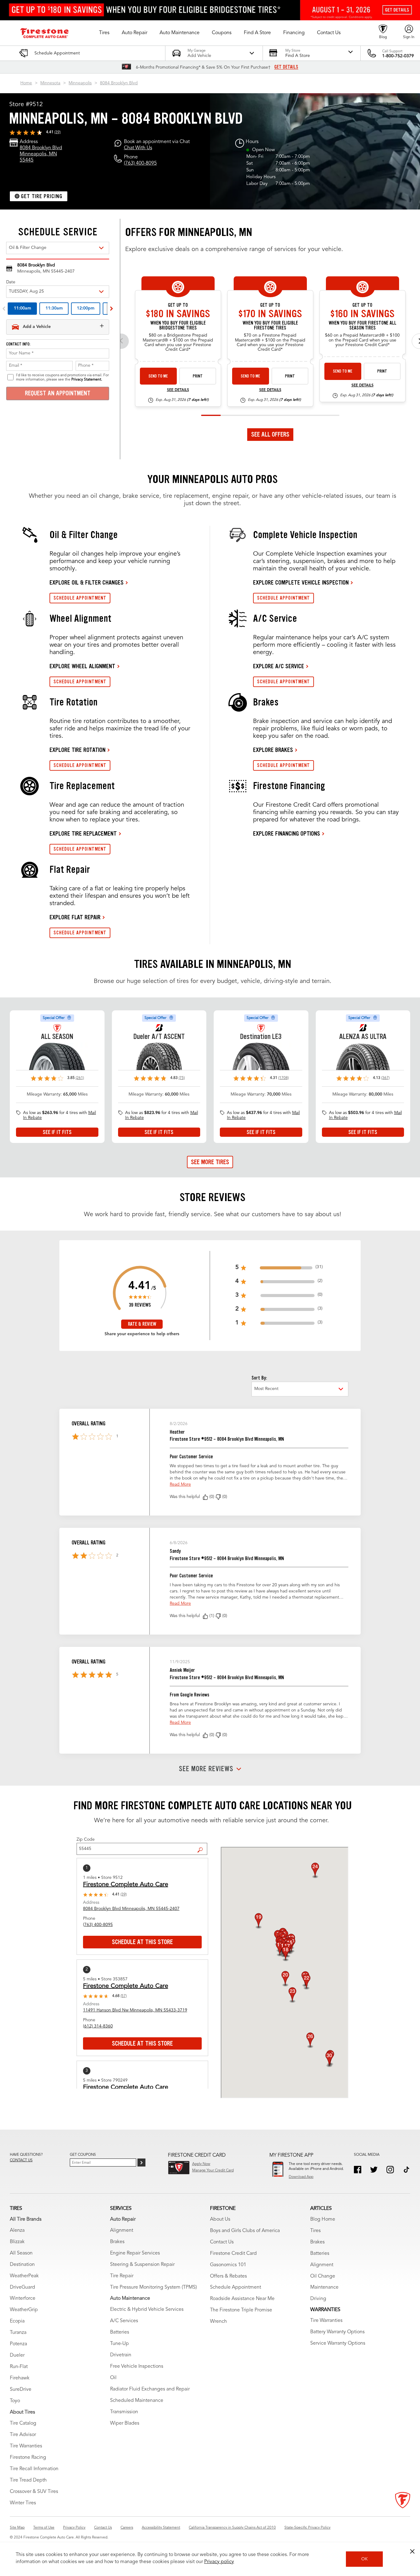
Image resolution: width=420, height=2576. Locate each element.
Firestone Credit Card (233, 2254)
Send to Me (158, 376)
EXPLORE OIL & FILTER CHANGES (87, 582)
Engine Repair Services (135, 2253)
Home (26, 83)
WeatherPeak (24, 2276)
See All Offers (270, 434)
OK (365, 2559)
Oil (113, 2378)
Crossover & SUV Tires (34, 2492)
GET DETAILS (286, 67)
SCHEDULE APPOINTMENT (80, 598)
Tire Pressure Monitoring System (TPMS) (153, 2287)
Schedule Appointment (236, 2287)
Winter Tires (23, 2503)
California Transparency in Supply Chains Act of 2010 (232, 2528)
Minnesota (50, 83)
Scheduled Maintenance (137, 2401)
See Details (178, 390)
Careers (127, 2528)
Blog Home (323, 2219)
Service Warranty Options (338, 2343)
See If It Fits (57, 1132)
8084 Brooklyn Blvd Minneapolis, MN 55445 (41, 154)
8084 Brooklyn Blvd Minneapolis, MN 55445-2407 (131, 1909)
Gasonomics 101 (228, 2265)
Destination (22, 2265)
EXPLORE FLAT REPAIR (75, 917)
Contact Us (222, 2242)
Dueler (17, 2355)
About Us (220, 2219)
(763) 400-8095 (140, 163)
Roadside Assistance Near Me (242, 2299)
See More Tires (210, 1162)
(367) (385, 1078)
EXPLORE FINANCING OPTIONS (287, 833)
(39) (57, 132)
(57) (124, 1996)
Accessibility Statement (161, 2528)
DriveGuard (22, 2287)
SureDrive (21, 2390)
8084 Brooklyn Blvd (119, 83)
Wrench (218, 2322)
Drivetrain (121, 2355)
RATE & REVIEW (142, 1324)
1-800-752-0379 (398, 56)
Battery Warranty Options (337, 2332)
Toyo (15, 2401)
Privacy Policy (74, 2528)
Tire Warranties (26, 2446)
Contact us (21, 2160)
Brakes (117, 2242)
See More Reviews (206, 1769)
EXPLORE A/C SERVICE (279, 666)
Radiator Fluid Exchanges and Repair (150, 2389)
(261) (80, 1078)
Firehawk (20, 2378)
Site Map (17, 2528)
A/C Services (124, 2321)
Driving (318, 2299)
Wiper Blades (125, 2423)
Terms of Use (44, 2528)
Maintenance (324, 2287)
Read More (180, 1484)
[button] (104, 33)
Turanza (18, 2333)
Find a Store (202, 1845)
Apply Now (201, 2164)
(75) (182, 1078)
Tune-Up (119, 2344)
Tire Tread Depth (28, 2480)
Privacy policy (219, 2562)
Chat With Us (138, 148)
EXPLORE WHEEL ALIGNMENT (82, 666)
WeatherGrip (24, 2310)
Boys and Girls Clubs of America (245, 2231)
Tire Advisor (23, 2435)
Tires (315, 2231)
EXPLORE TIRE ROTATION (77, 750)
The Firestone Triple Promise (241, 2310)
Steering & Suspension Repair (142, 2265)
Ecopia (17, 2321)
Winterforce (23, 2298)
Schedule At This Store (142, 1942)
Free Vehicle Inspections (137, 2366)
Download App (301, 2177)
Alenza (17, 2231)
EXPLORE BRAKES (273, 750)
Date (11, 282)
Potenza (18, 2344)
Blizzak (17, 2242)
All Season (21, 2253)
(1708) (283, 1078)
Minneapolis (80, 83)
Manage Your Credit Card (213, 2171)
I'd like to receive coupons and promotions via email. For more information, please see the (62, 377)
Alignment (122, 2231)
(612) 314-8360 (98, 2026)
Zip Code (86, 1839)
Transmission (124, 2412)
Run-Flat (19, 2367)
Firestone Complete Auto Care (126, 1885)
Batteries (120, 2332)
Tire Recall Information (34, 2469)
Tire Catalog (23, 2423)
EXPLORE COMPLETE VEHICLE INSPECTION (301, 582)
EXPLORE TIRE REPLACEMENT (83, 833)
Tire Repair (122, 2276)
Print (198, 376)
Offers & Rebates (228, 2276)
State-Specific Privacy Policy (307, 2528)
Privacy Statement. (87, 380)
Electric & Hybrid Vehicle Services (147, 2310)
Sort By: (259, 1378)
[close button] (412, 2551)
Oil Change (323, 2276)
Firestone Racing (28, 2458)
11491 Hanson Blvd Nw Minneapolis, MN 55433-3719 (135, 2010)
